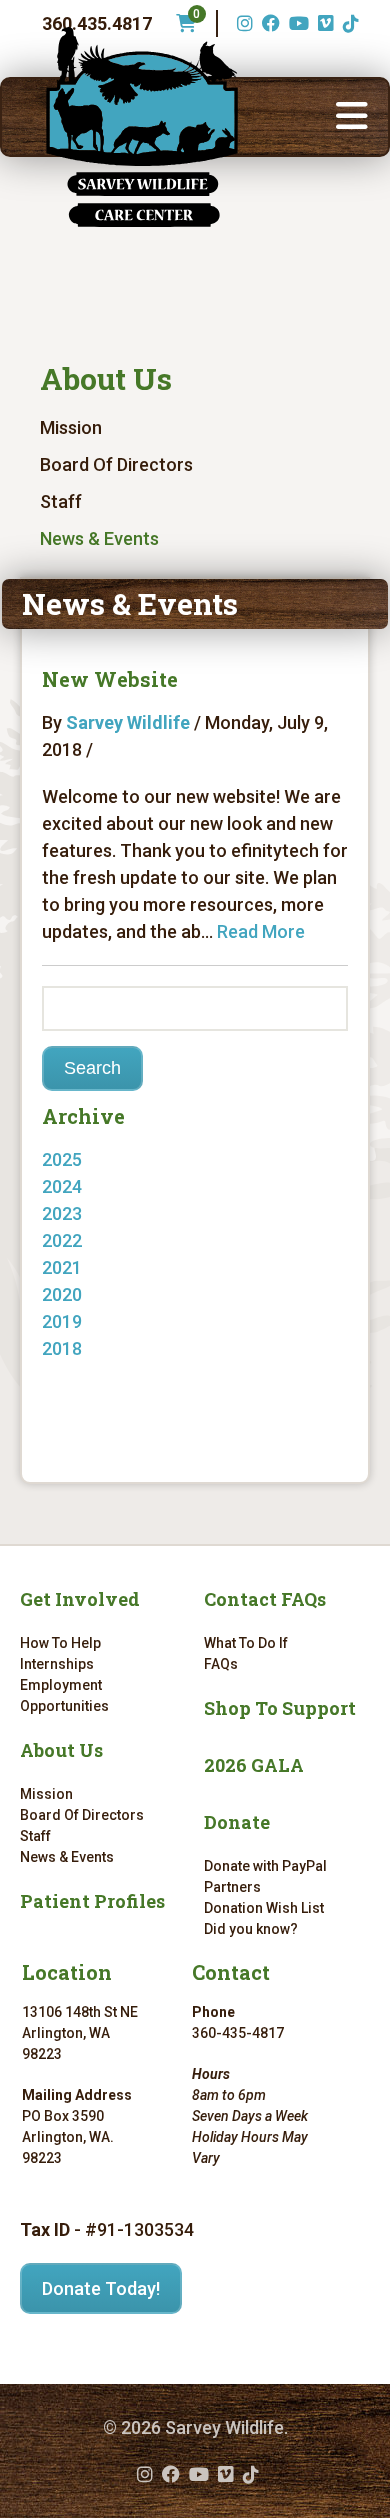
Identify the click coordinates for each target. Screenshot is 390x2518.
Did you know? (251, 1929)
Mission (71, 427)
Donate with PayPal (265, 1866)
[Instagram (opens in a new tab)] (242, 23)
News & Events (99, 538)
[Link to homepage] (142, 127)
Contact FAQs (265, 1599)
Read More (261, 931)
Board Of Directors (116, 464)
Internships (57, 1664)
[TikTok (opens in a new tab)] (348, 23)
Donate (237, 1822)
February (98, 1294)
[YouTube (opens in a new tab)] (296, 23)
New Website (110, 679)
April (80, 1240)
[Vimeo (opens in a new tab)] (323, 23)
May (79, 1186)
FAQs (221, 1664)
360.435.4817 (97, 23)
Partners (232, 1887)
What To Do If (246, 1643)
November (104, 1213)
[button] (352, 117)
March (88, 1267)
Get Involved (80, 1599)
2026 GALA (254, 1765)
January (95, 1348)
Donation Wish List (264, 1908)
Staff (61, 501)
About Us (106, 378)
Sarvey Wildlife (128, 722)
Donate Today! (101, 2288)
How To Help (60, 1643)
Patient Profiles (92, 1901)
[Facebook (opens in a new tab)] (268, 23)
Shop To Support (280, 1708)
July (78, 1375)
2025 (62, 1159)
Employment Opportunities (64, 1695)
